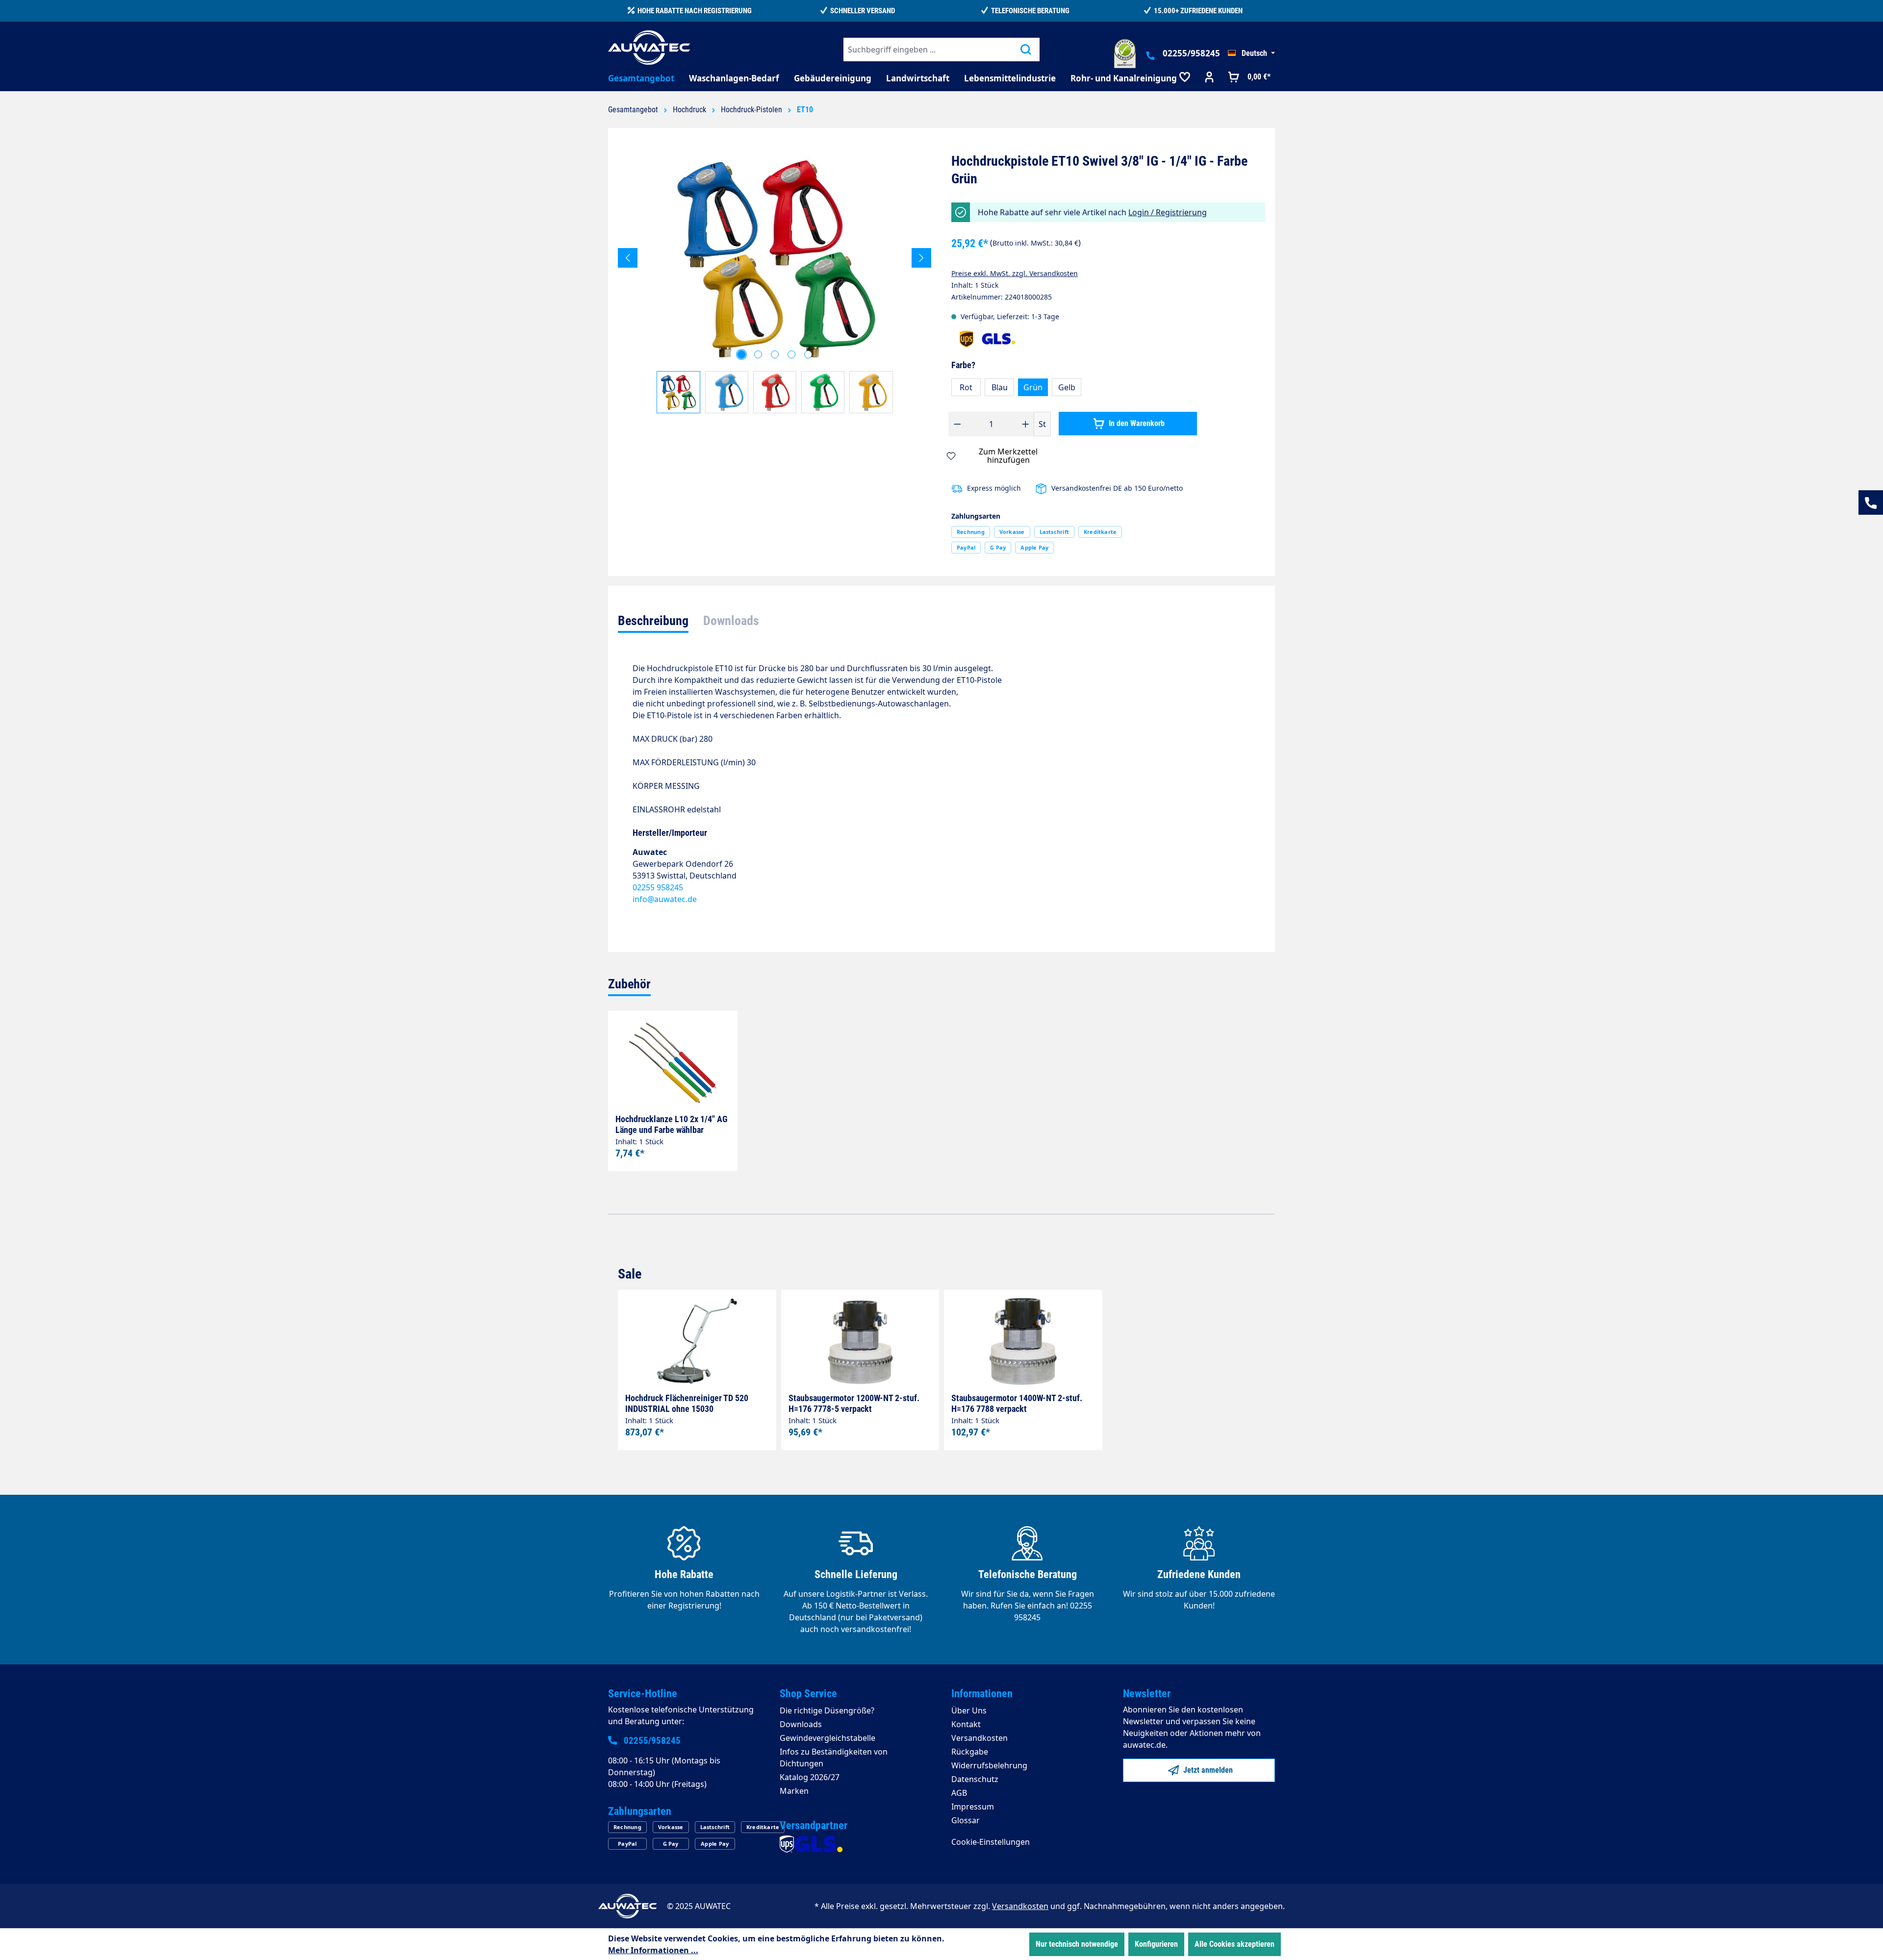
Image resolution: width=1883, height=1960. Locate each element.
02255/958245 (1191, 53)
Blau (1000, 387)
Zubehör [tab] (629, 984)
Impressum (973, 1807)
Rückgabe (970, 1752)
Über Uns (969, 1710)
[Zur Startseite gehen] (649, 48)
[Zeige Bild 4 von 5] (791, 354)
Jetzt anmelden (1207, 1770)
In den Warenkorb (1136, 423)
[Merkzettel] (1185, 78)
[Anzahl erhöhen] (1026, 424)
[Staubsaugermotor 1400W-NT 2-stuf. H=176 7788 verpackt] (1023, 1341)
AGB (959, 1793)
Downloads (801, 1724)
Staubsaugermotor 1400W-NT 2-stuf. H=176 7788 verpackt (1017, 1403)
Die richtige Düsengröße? (827, 1710)
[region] (775, 283)
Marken (794, 1791)
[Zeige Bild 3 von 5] (775, 354)
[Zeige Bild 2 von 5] (758, 354)
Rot (966, 387)
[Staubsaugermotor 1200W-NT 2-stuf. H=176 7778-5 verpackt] (860, 1341)
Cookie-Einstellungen (991, 1842)
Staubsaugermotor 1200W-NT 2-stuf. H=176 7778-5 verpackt (854, 1403)
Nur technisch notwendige (1077, 1944)
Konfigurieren (1156, 1944)
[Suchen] (1026, 50)
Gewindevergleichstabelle (827, 1738)
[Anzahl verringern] (957, 424)
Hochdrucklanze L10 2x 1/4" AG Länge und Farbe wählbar (672, 1124)
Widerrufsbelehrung (989, 1765)
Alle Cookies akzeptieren (1234, 1944)
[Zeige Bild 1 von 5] (741, 354)
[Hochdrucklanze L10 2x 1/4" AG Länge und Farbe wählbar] (673, 1062)
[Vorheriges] (628, 258)
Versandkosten (980, 1738)
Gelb (1067, 387)
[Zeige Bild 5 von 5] (808, 354)
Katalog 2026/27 (810, 1777)
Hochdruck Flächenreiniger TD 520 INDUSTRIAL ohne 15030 (687, 1403)
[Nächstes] (921, 258)
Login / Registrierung (1168, 212)
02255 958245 (658, 887)
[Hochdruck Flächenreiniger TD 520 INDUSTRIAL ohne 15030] (697, 1341)
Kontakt (966, 1724)
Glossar (966, 1820)
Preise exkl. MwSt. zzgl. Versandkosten (1015, 273)
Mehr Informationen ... (653, 1950)
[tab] (653, 622)
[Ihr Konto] (1209, 78)
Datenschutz (975, 1779)
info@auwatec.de (665, 899)
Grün (1033, 387)
